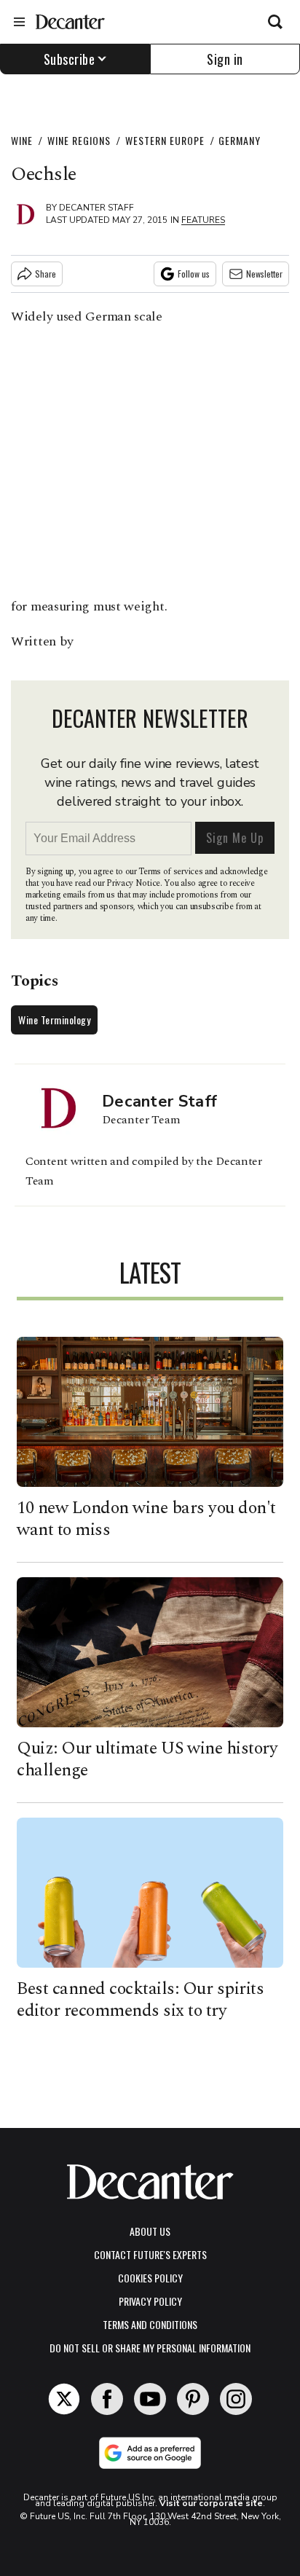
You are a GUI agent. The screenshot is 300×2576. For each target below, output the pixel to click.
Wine (22, 140)
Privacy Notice (133, 883)
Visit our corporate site (211, 2503)
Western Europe (165, 140)
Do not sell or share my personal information (150, 2348)
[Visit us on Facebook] (107, 2399)
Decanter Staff (96, 208)
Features (203, 220)
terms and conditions (150, 2324)
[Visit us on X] (64, 2399)
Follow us (194, 274)
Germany (240, 140)
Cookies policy (150, 2278)
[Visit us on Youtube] (150, 2399)
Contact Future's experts (150, 2254)
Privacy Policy (150, 2301)
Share (46, 274)
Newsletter (264, 274)
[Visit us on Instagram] (236, 2399)
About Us (150, 2231)
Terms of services (171, 872)
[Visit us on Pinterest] (193, 2399)
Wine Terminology (54, 1020)
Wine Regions (79, 140)
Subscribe (70, 59)
